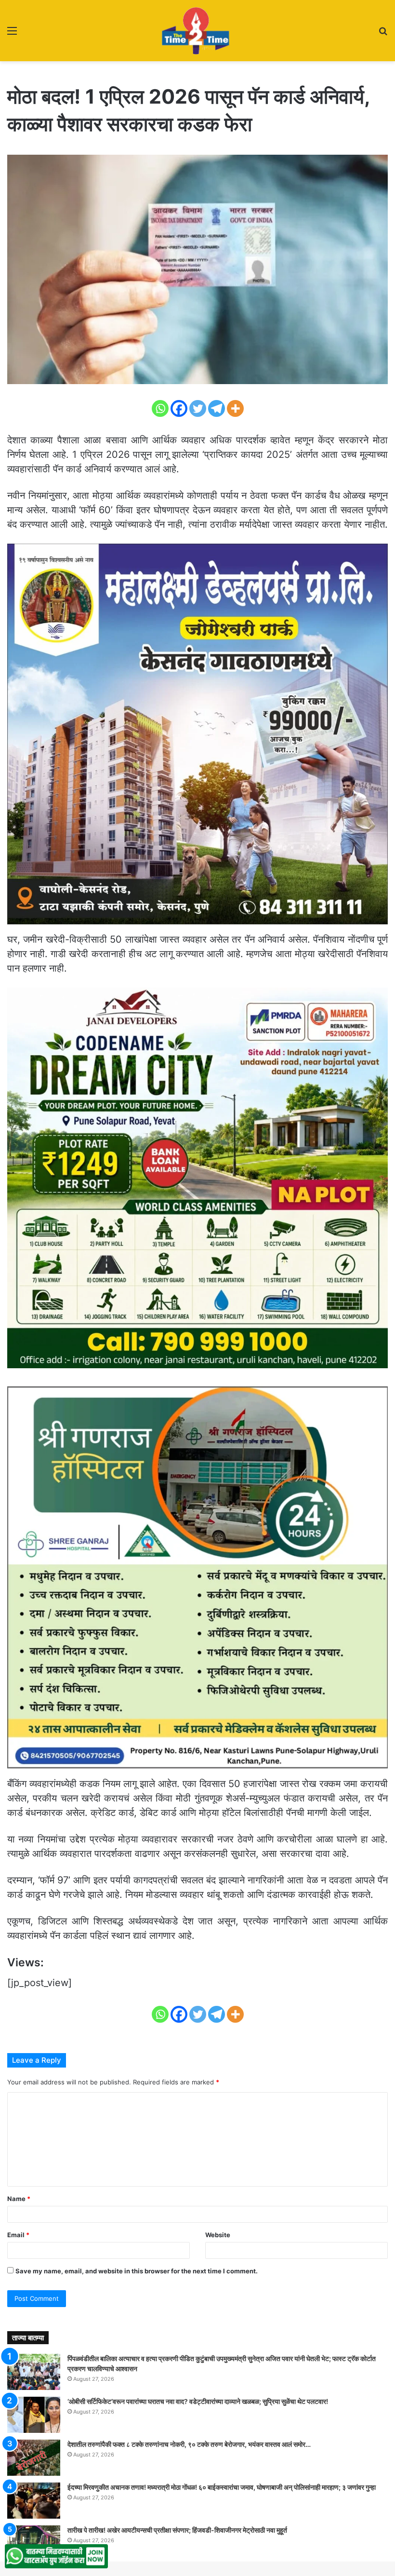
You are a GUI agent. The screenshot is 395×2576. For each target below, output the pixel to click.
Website (218, 2235)
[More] (235, 408)
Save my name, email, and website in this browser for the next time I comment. (137, 2271)
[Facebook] (179, 408)
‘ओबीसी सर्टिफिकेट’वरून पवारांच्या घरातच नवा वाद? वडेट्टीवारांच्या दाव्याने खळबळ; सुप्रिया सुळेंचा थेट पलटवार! (198, 2401)
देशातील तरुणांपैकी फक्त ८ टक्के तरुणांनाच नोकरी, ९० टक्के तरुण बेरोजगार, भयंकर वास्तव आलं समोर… (189, 2444)
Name (19, 2199)
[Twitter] (198, 408)
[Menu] (12, 34)
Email (18, 2235)
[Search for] (383, 34)
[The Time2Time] (197, 31)
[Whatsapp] (160, 408)
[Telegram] (217, 408)
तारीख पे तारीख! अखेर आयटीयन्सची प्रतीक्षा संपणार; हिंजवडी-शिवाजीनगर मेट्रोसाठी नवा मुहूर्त (177, 2530)
